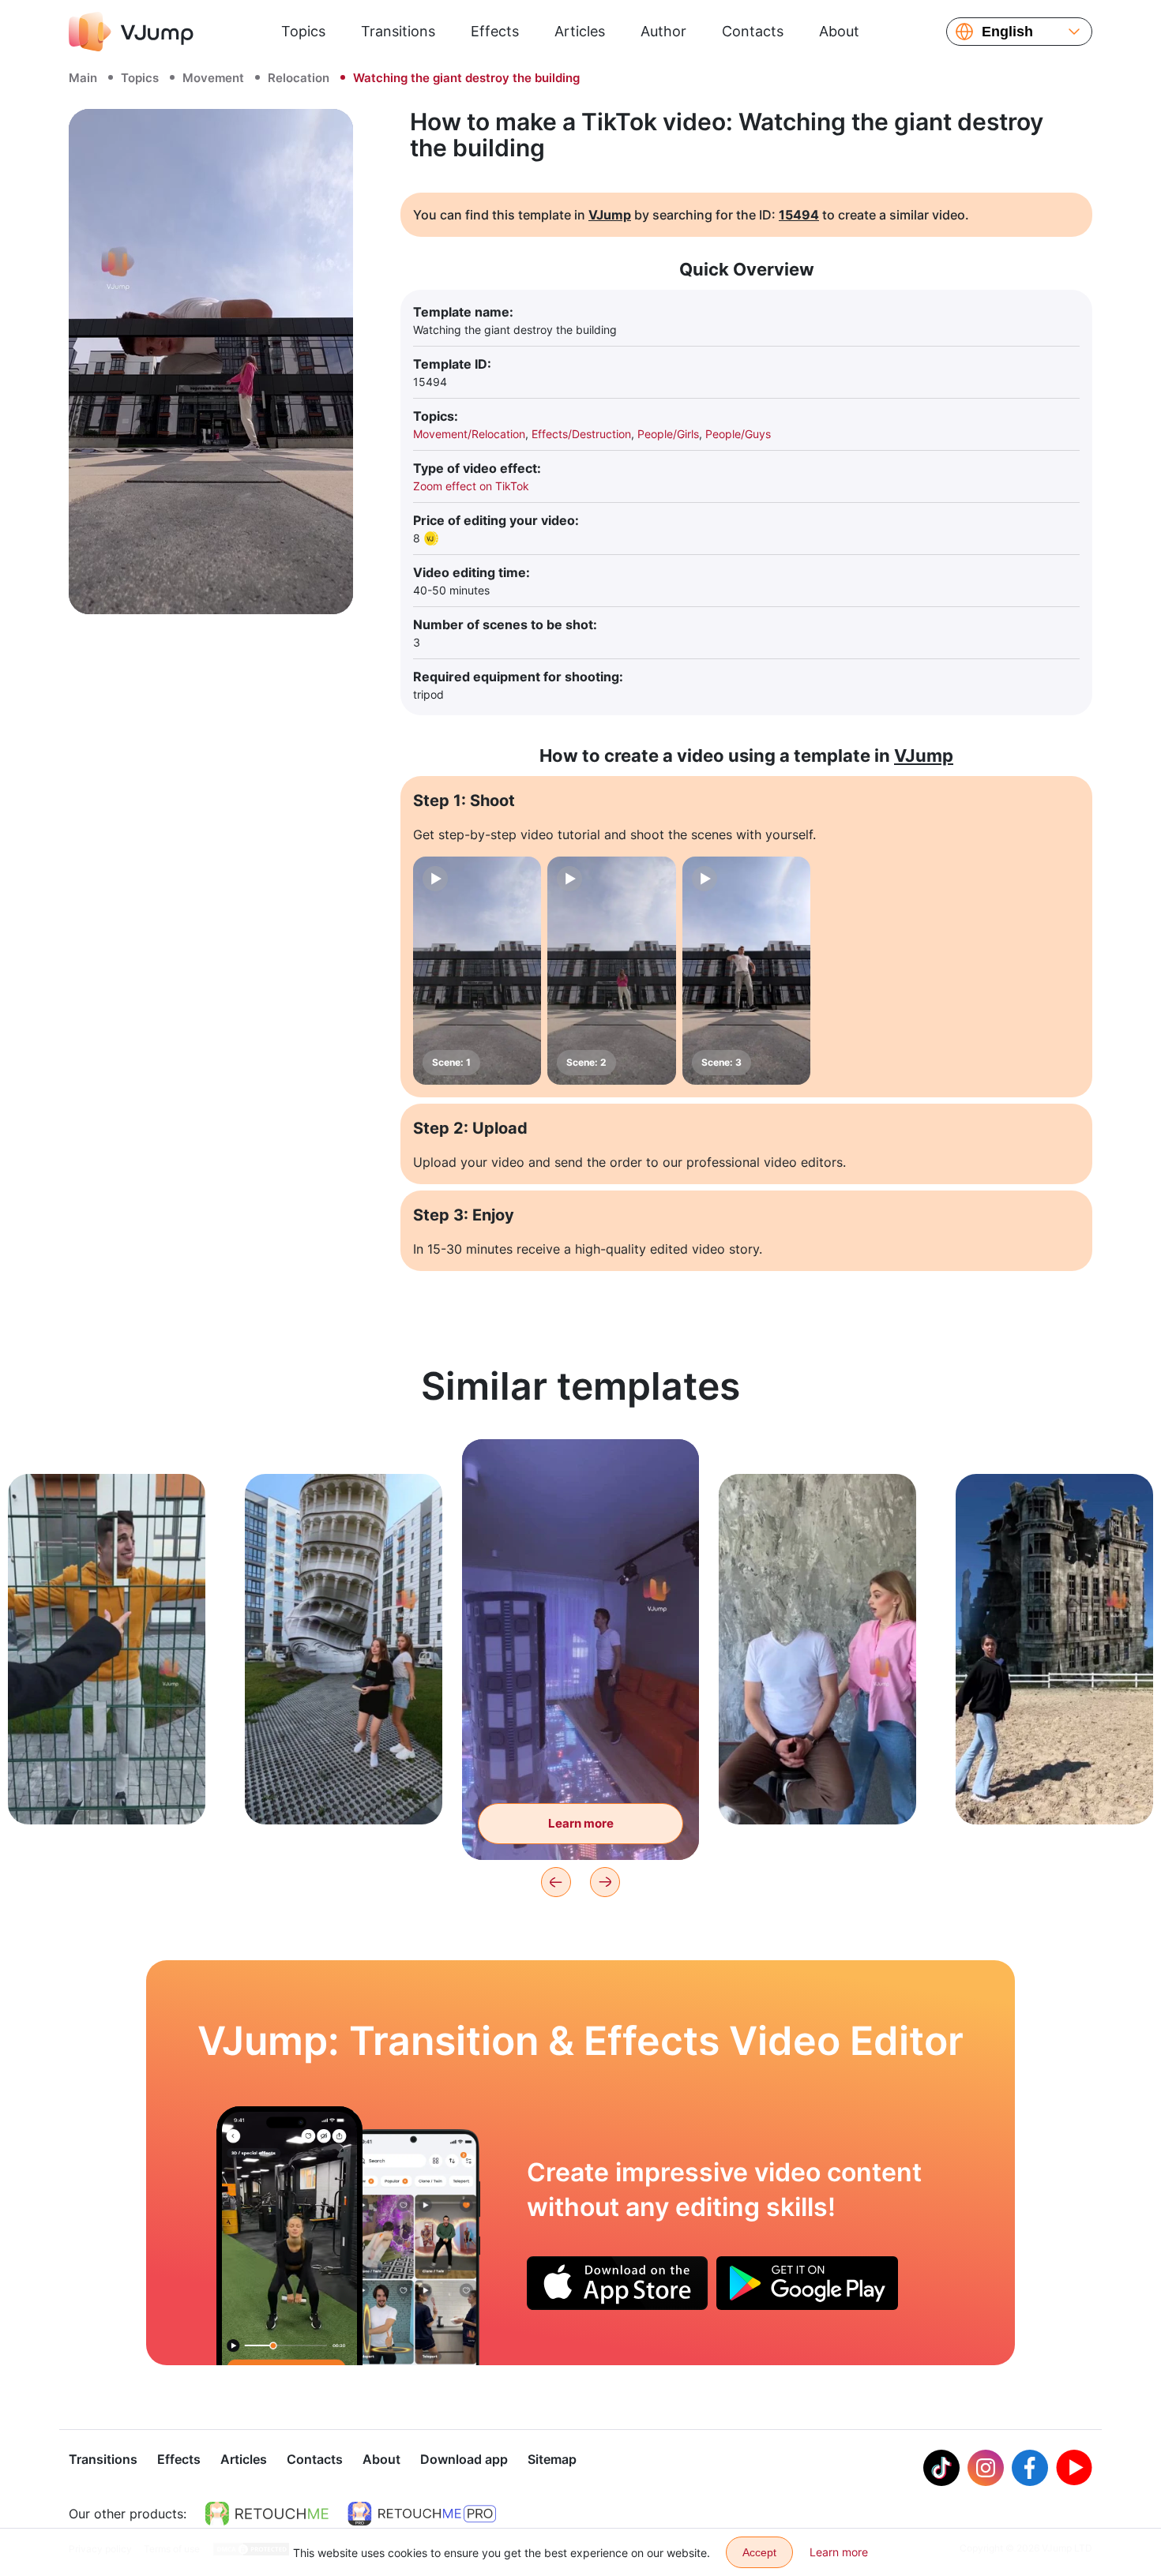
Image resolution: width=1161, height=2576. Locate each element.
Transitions (398, 31)
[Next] (605, 1882)
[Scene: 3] (746, 971)
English (1007, 32)
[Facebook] (1030, 2468)
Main (83, 78)
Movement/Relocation (469, 434)
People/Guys (738, 434)
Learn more (107, 1788)
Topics (303, 31)
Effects (495, 31)
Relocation (299, 78)
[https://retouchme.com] (267, 2514)
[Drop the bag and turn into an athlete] (289, 2236)
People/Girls (668, 434)
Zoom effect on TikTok (471, 486)
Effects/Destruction (581, 434)
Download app (464, 2459)
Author (663, 31)
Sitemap (552, 2459)
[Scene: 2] (611, 971)
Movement (213, 78)
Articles (580, 31)
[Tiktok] (941, 2468)
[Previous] (556, 1882)
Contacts (753, 31)
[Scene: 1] (477, 971)
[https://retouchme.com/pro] (422, 2514)
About (839, 31)
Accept (759, 2552)
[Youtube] (1074, 2468)
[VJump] (131, 32)
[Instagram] (986, 2468)
